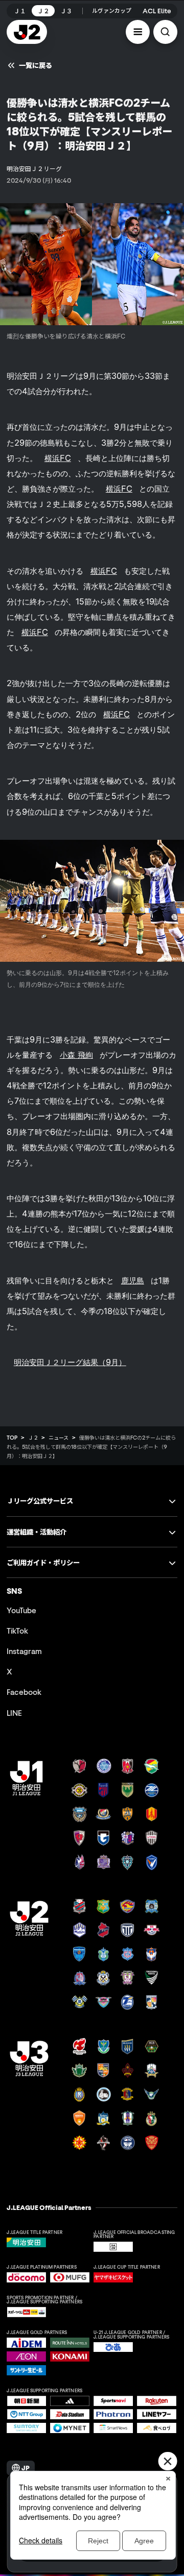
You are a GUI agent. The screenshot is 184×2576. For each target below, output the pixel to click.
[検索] (165, 32)
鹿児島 (133, 1280)
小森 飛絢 (76, 1055)
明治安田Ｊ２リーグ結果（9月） (70, 1362)
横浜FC (58, 458)
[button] (138, 32)
